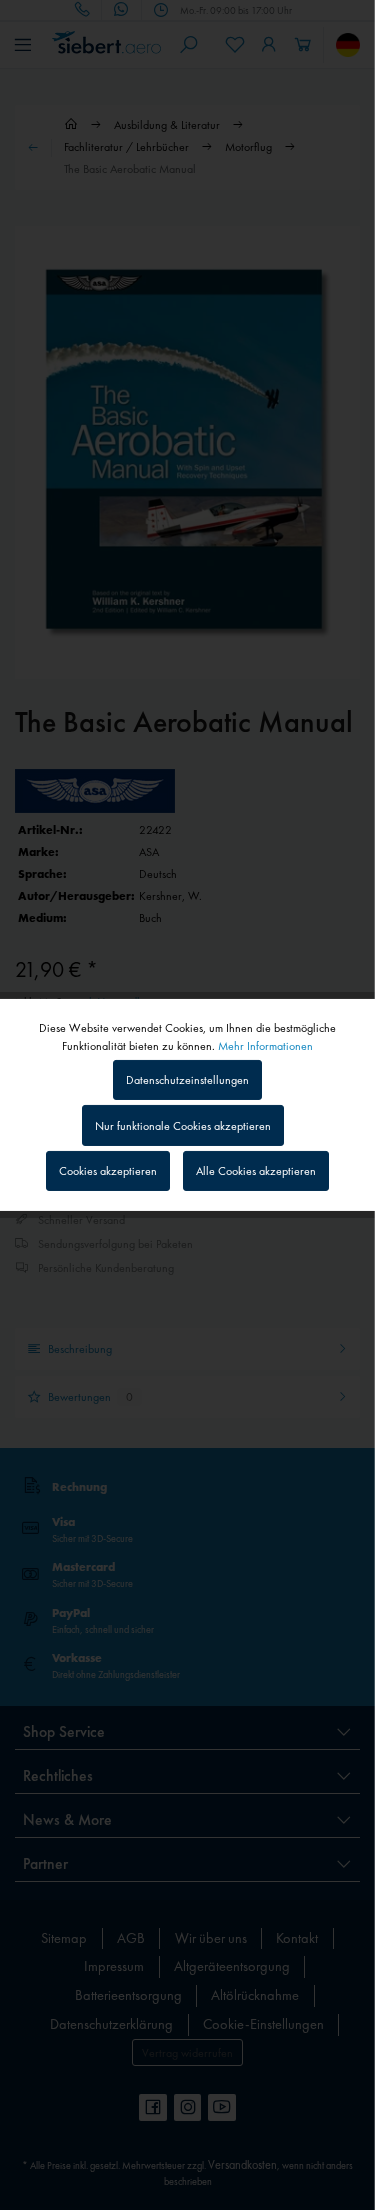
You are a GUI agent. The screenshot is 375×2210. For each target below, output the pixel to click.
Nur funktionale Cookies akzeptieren (183, 1126)
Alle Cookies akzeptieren (256, 1171)
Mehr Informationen (265, 1046)
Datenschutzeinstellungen (187, 1080)
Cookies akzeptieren (108, 1171)
